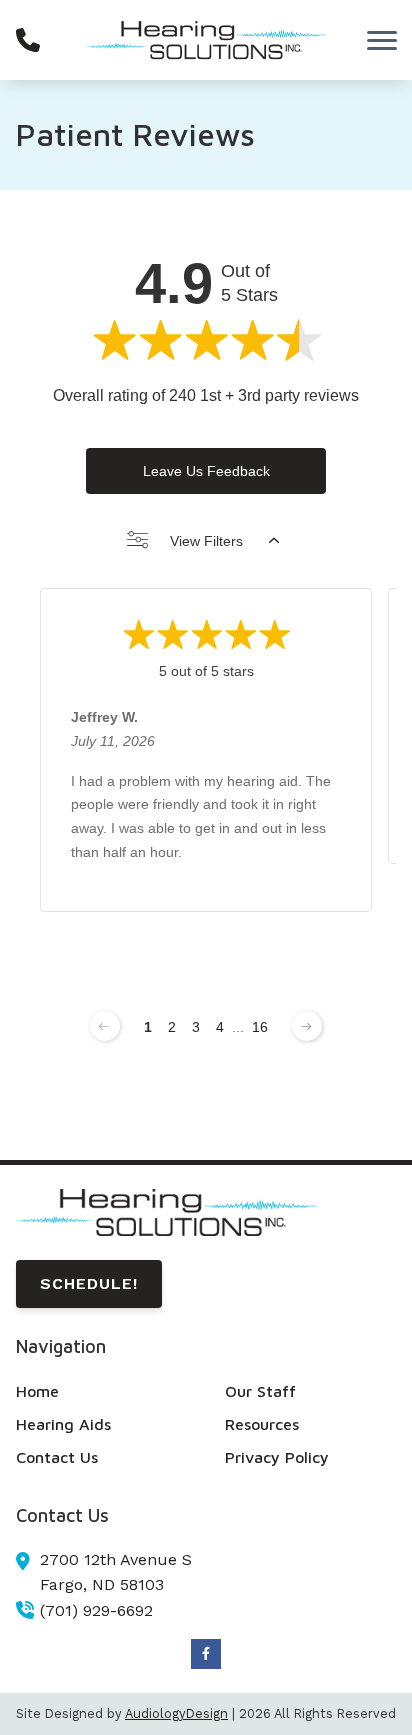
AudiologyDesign (176, 1713)
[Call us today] (28, 40)
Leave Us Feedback (206, 471)
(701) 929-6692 (96, 1610)
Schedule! (89, 1283)
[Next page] (307, 1026)
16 (260, 1027)
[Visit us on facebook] (206, 1654)
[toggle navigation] (382, 40)
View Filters (206, 541)
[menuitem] (101, 1392)
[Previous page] (105, 1026)
